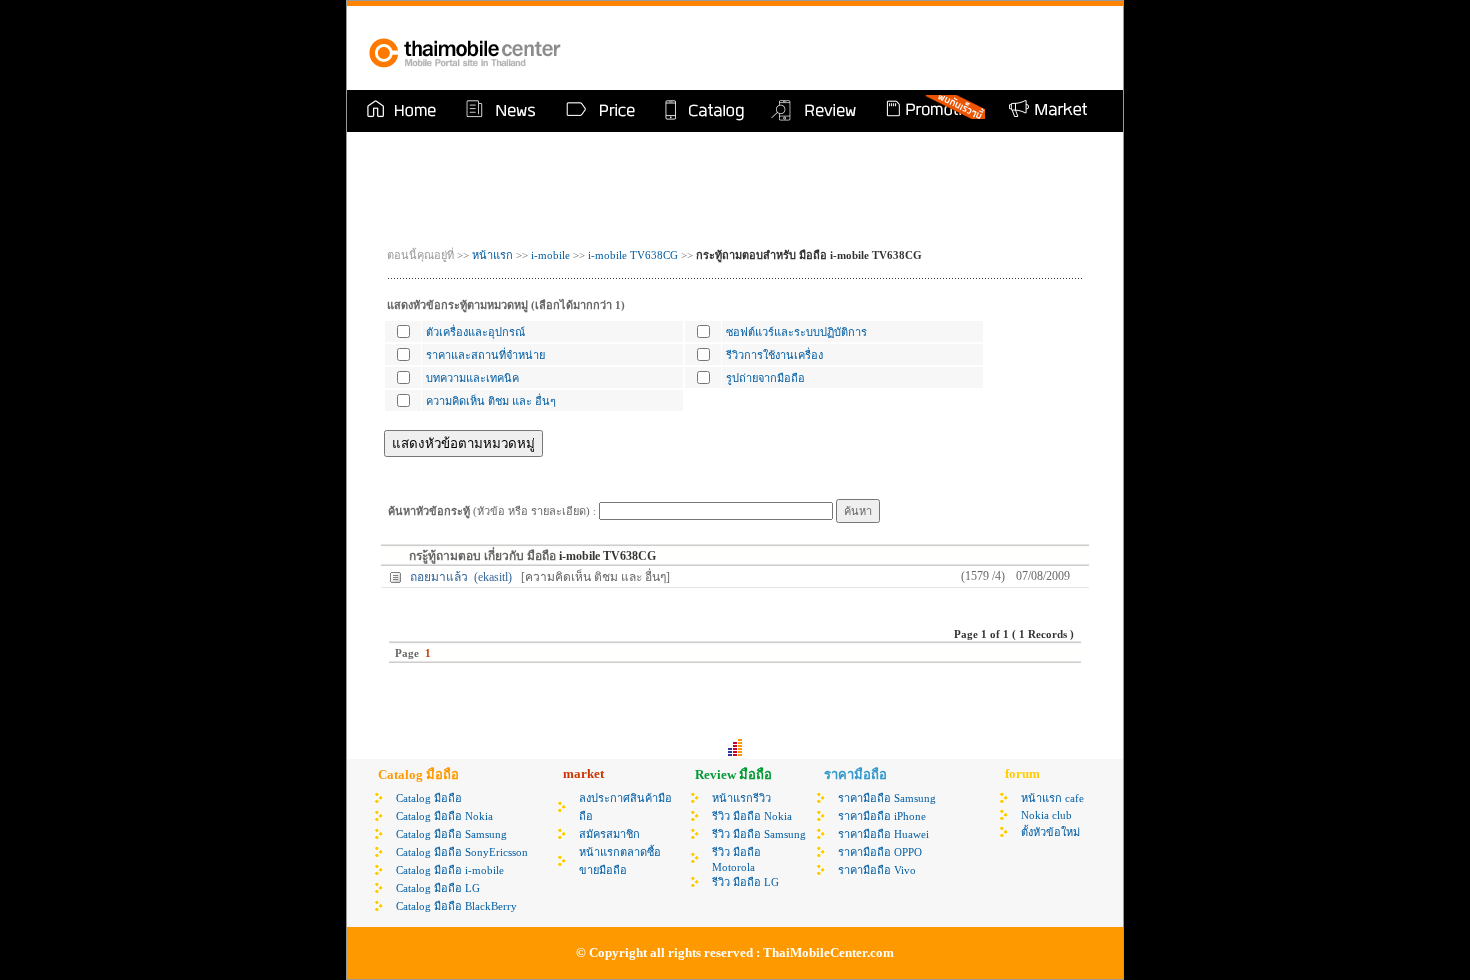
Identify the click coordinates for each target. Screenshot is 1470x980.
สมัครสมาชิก (609, 834)
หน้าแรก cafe (1052, 798)
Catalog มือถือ (429, 798)
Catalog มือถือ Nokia (444, 816)
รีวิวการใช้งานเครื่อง (774, 355)
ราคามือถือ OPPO (880, 852)
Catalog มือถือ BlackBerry (456, 906)
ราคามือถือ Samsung (887, 798)
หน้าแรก (491, 255)
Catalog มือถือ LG (438, 888)
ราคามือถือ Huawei (883, 834)
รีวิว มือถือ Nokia (752, 816)
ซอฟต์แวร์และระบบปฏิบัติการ (796, 332)
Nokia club (1046, 815)
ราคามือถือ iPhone (882, 816)
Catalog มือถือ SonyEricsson (462, 852)
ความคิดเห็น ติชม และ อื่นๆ (491, 401)
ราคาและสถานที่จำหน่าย (485, 355)
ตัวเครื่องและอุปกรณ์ (475, 332)
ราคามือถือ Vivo (877, 870)
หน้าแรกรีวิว (741, 798)
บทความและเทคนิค (472, 378)
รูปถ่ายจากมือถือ (765, 378)
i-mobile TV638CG (633, 255)
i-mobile (550, 255)
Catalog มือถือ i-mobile (450, 870)
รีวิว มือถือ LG (745, 882)
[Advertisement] (869, 48)
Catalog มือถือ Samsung (451, 834)
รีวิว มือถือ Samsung (759, 834)
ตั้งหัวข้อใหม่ (1050, 832)
